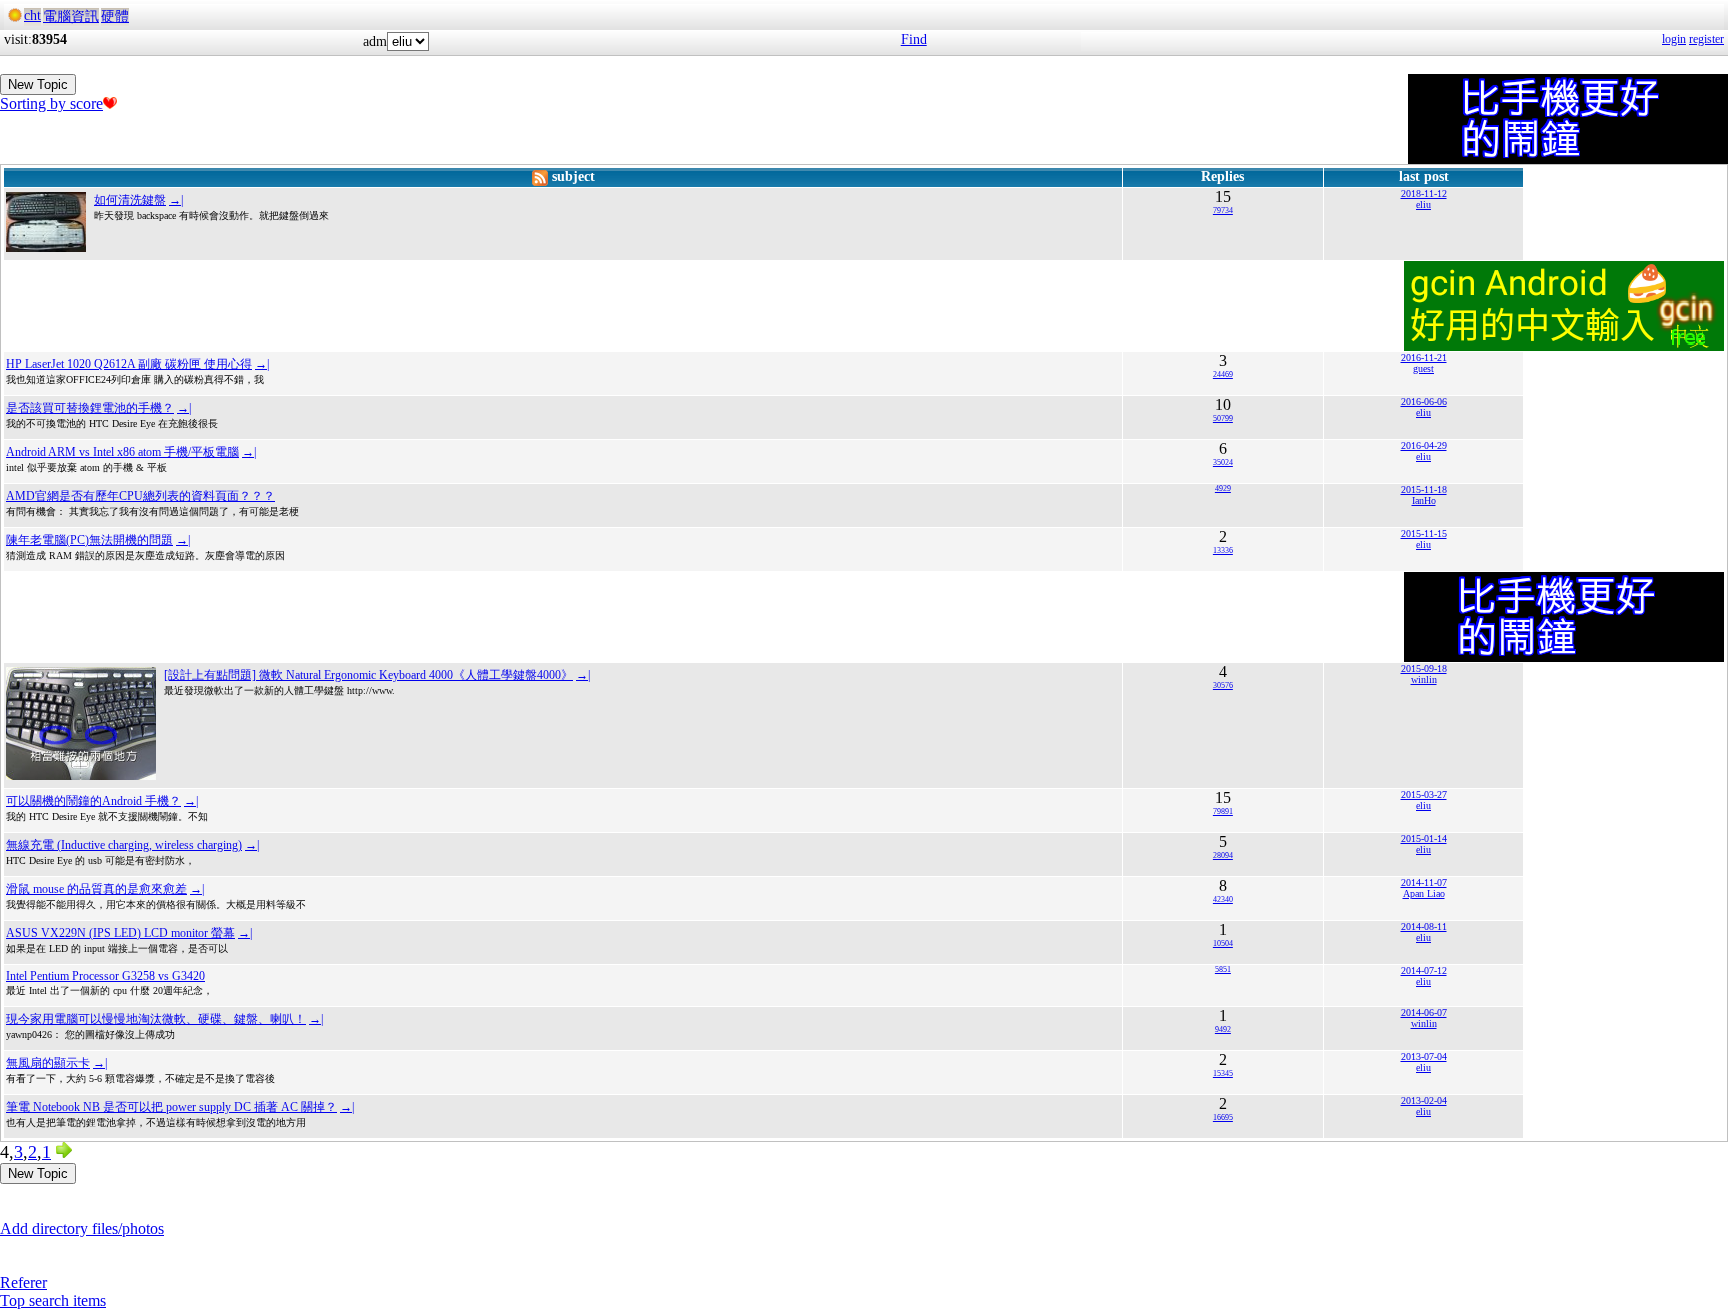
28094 (1223, 855)
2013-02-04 (1424, 1100)
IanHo (1424, 500)
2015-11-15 (1424, 533)
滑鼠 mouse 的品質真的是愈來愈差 (96, 889)
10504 (1223, 943)
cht (32, 15)
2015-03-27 (1424, 794)
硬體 (115, 16)
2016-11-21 (1424, 357)
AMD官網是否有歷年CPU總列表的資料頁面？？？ (140, 496)
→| (176, 200)
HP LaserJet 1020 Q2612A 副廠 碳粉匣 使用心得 (129, 364)
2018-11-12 (1424, 193)
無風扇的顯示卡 (48, 1063)
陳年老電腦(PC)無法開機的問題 (89, 540)
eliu (1423, 204)
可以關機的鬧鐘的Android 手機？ (93, 801)
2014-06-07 (1424, 1012)
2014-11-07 (1424, 882)
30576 (1223, 685)
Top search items (53, 1300)
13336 (1223, 550)
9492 (1223, 1029)
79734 (1223, 210)
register (1706, 39)
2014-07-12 (1424, 970)
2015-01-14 (1424, 838)
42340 (1223, 899)
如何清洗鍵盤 (130, 200)
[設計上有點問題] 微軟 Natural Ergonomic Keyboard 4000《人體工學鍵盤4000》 (368, 675)
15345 (1223, 1073)
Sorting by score (51, 103)
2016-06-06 (1424, 401)
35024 (1223, 462)
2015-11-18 (1424, 489)
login (1674, 39)
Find (914, 39)
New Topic (38, 84)
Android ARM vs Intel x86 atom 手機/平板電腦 (122, 452)
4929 (1223, 488)
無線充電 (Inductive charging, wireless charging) (124, 845)
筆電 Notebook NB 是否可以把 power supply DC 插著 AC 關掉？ (171, 1107)
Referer (23, 1282)
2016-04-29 (1424, 445)
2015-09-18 (1424, 668)
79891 (1223, 811)
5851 (1223, 969)
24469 (1223, 374)
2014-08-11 (1424, 926)
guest (1423, 368)
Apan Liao (1424, 893)
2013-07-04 (1424, 1056)
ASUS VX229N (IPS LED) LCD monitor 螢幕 (120, 933)
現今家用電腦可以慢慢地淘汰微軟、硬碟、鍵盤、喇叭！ (156, 1019)
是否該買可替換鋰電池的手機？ (90, 408)
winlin (1424, 679)
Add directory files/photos (82, 1228)
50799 (1223, 418)
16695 (1223, 1117)
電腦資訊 (71, 16)
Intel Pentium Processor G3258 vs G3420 (105, 976)
